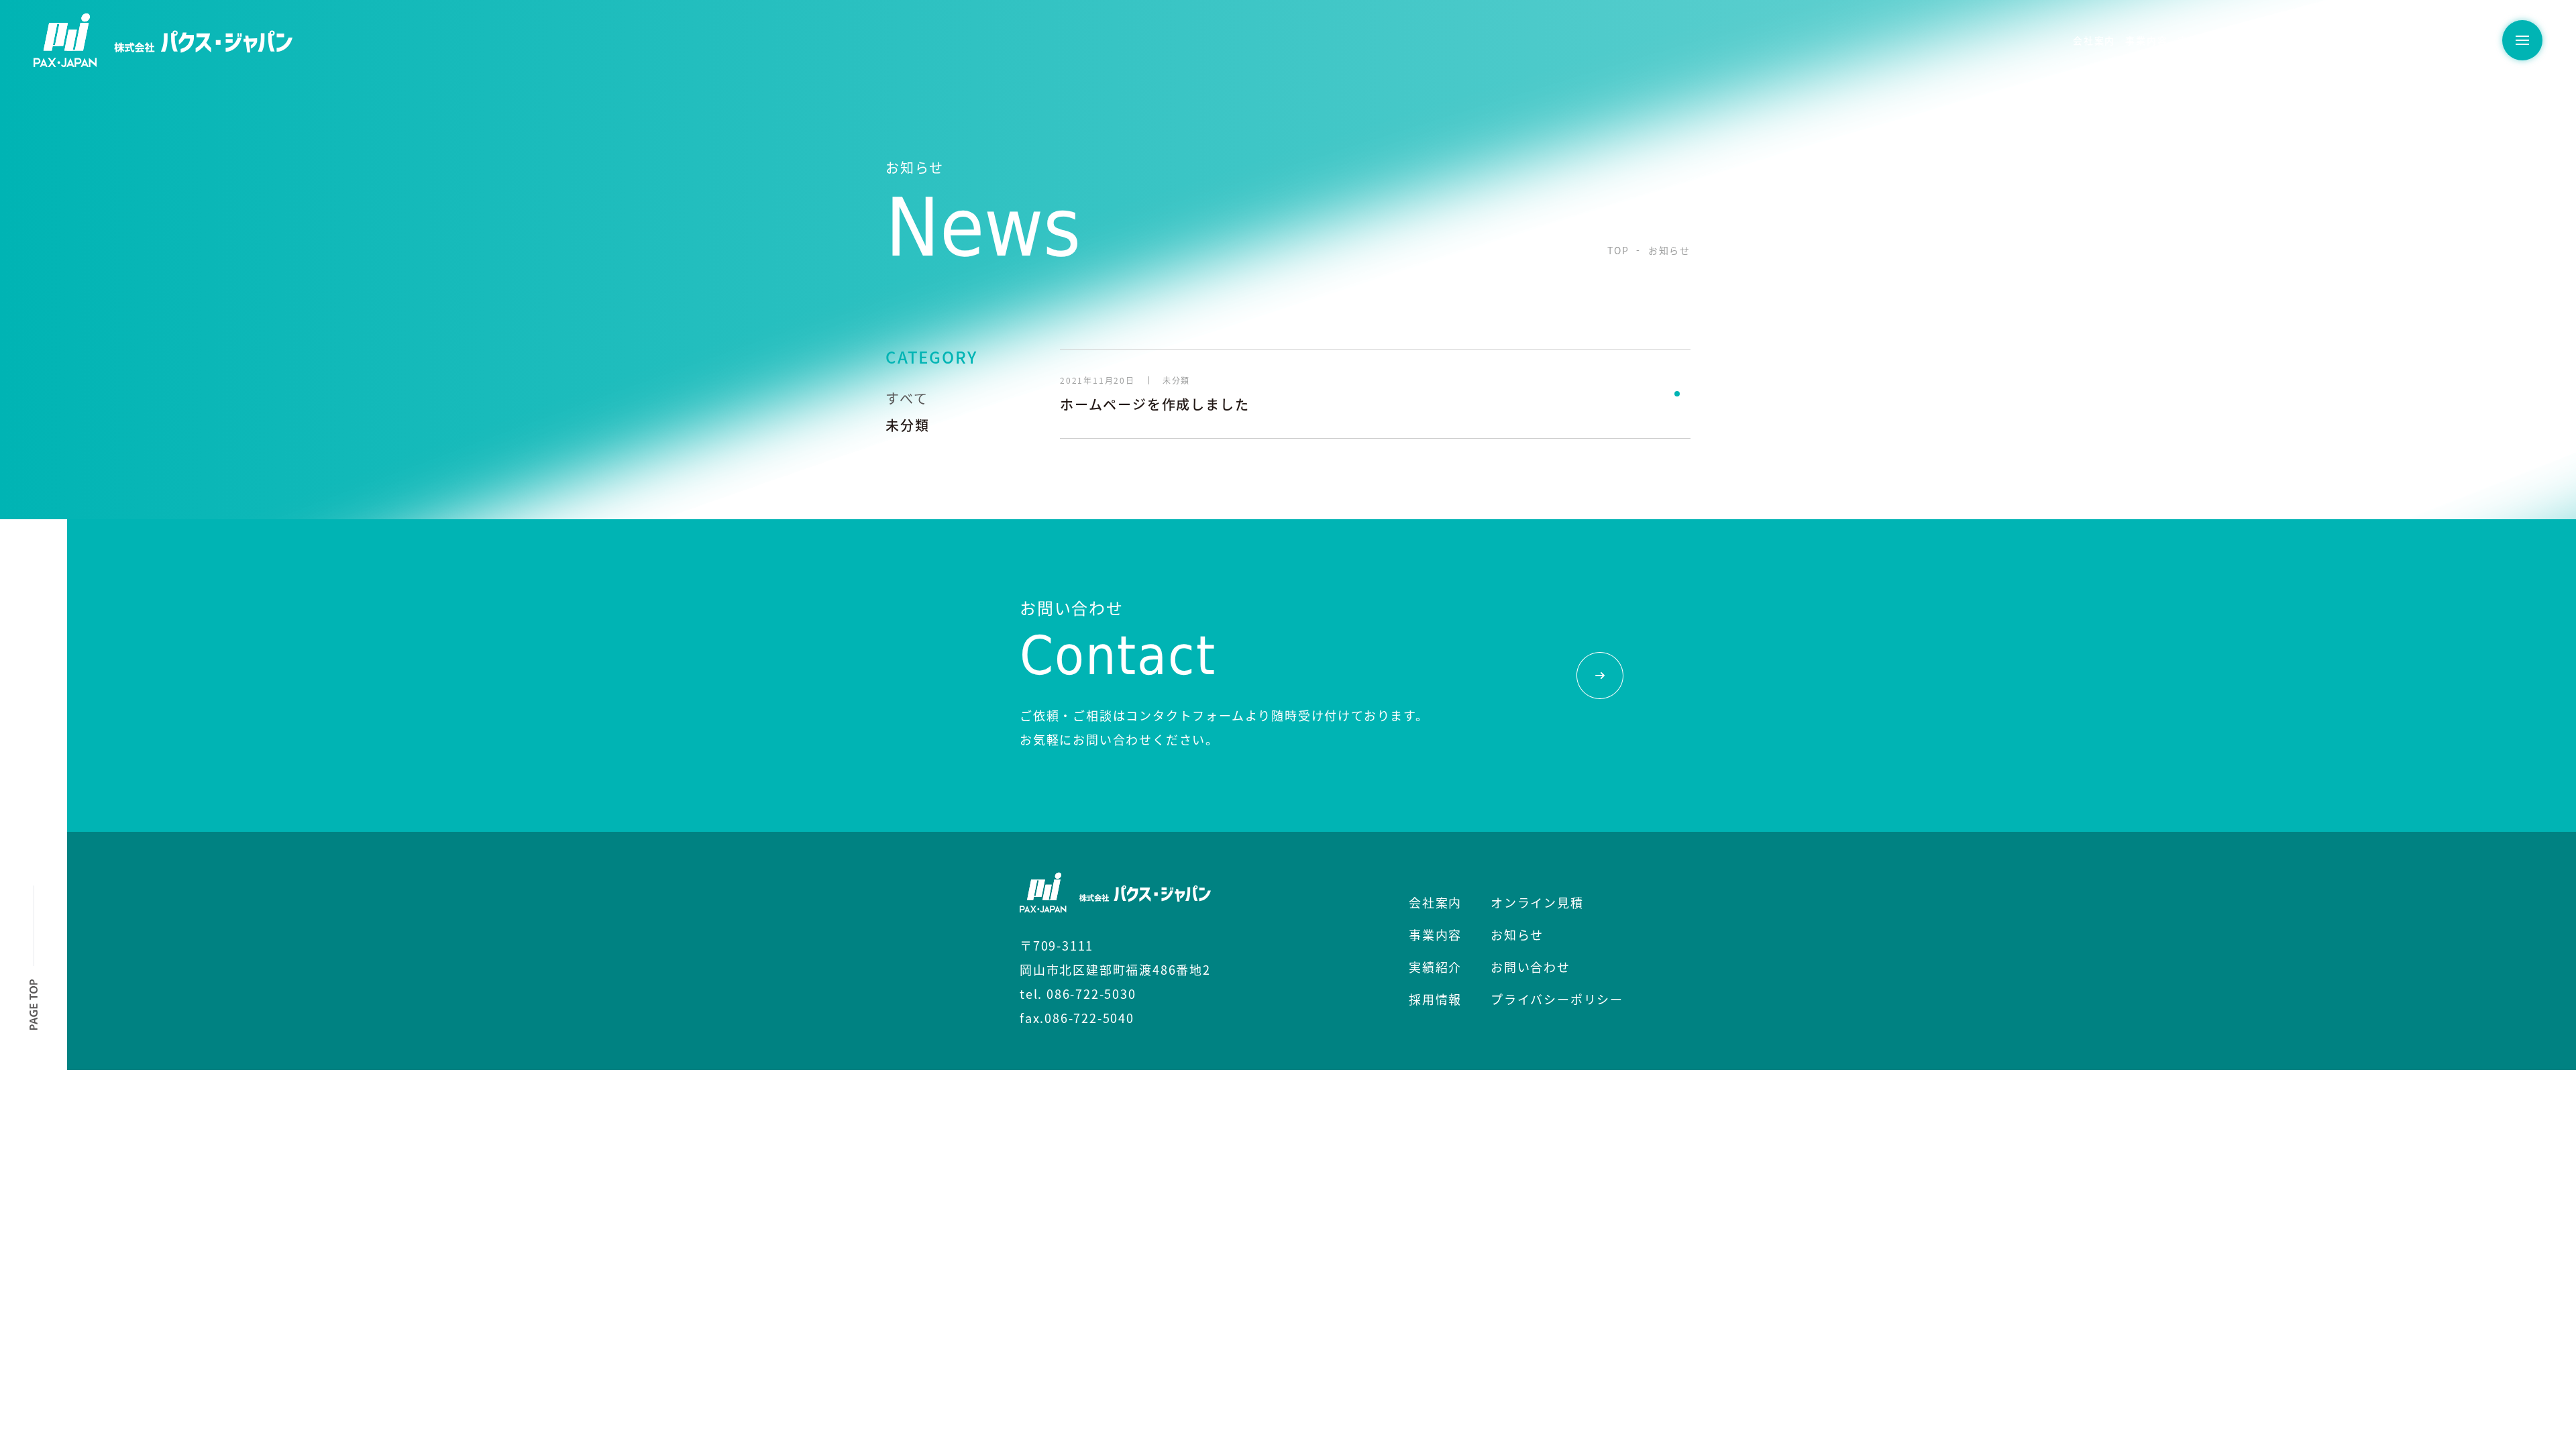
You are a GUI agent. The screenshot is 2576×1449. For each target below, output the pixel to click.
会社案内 (2094, 40)
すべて (907, 398)
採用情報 (2252, 40)
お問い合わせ (2452, 40)
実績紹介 (2199, 40)
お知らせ (2388, 40)
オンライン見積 (2320, 40)
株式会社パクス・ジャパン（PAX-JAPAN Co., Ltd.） (163, 40)
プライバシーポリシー (1557, 999)
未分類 (907, 425)
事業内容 (2146, 40)
